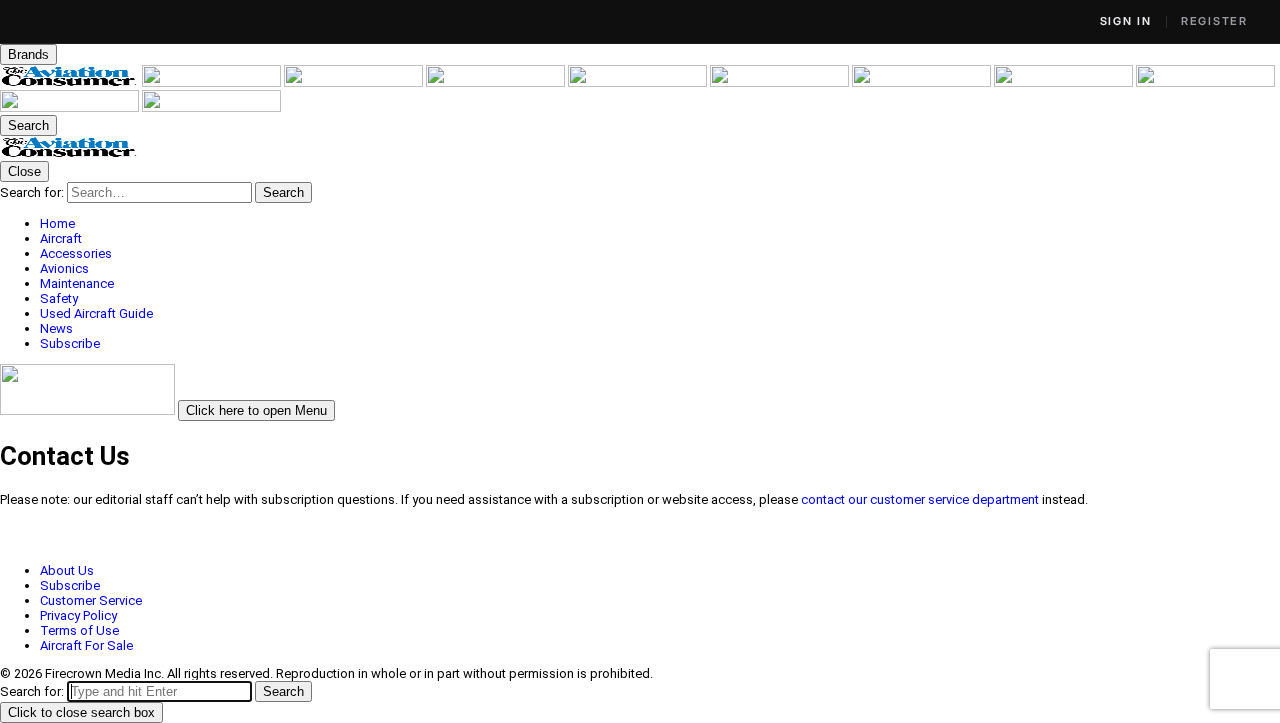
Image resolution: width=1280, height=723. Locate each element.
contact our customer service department (920, 499)
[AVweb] (497, 82)
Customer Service (91, 600)
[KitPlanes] (923, 82)
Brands (28, 54)
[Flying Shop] (211, 107)
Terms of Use (79, 630)
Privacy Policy (78, 615)
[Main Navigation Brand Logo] (69, 153)
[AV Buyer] (781, 82)
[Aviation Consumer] (71, 82)
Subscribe (70, 585)
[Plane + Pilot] (1065, 82)
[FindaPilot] (71, 107)
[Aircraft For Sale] (639, 82)
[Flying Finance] (1205, 82)
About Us (67, 570)
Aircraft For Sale (86, 645)
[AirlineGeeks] (355, 82)
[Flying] (213, 82)
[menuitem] (660, 223)
